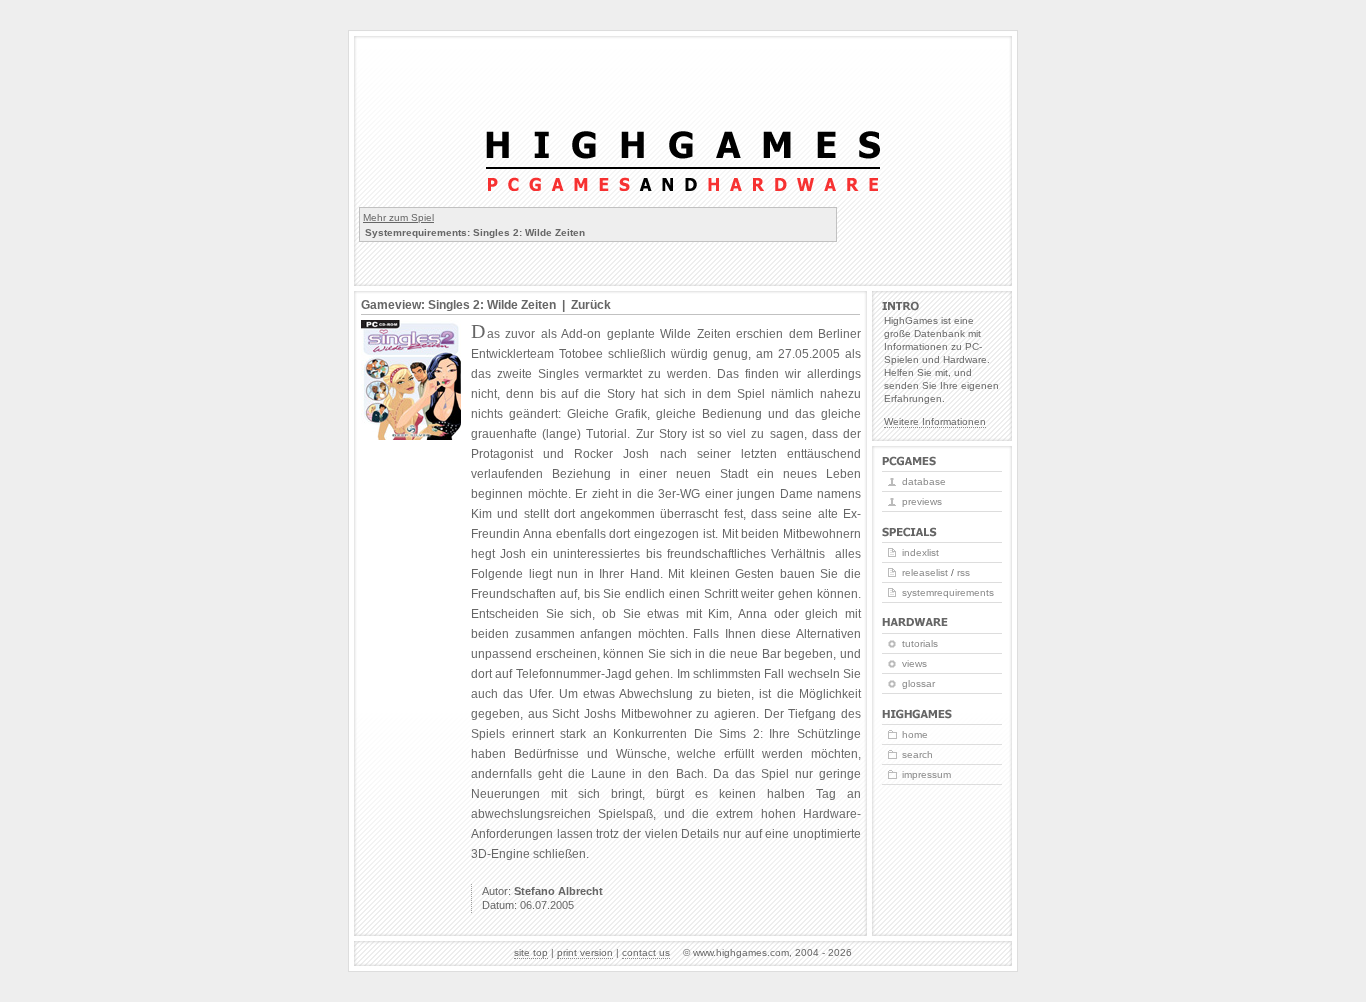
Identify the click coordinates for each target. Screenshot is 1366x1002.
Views (914, 663)
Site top (531, 952)
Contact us (646, 952)
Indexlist (920, 552)
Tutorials (920, 643)
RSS (963, 572)
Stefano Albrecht (558, 891)
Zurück (591, 305)
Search (917, 754)
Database (924, 481)
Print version (585, 952)
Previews (922, 501)
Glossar (918, 683)
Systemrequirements (948, 592)
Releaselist (925, 572)
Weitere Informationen (935, 421)
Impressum (926, 774)
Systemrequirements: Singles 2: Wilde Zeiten (475, 232)
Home (915, 734)
